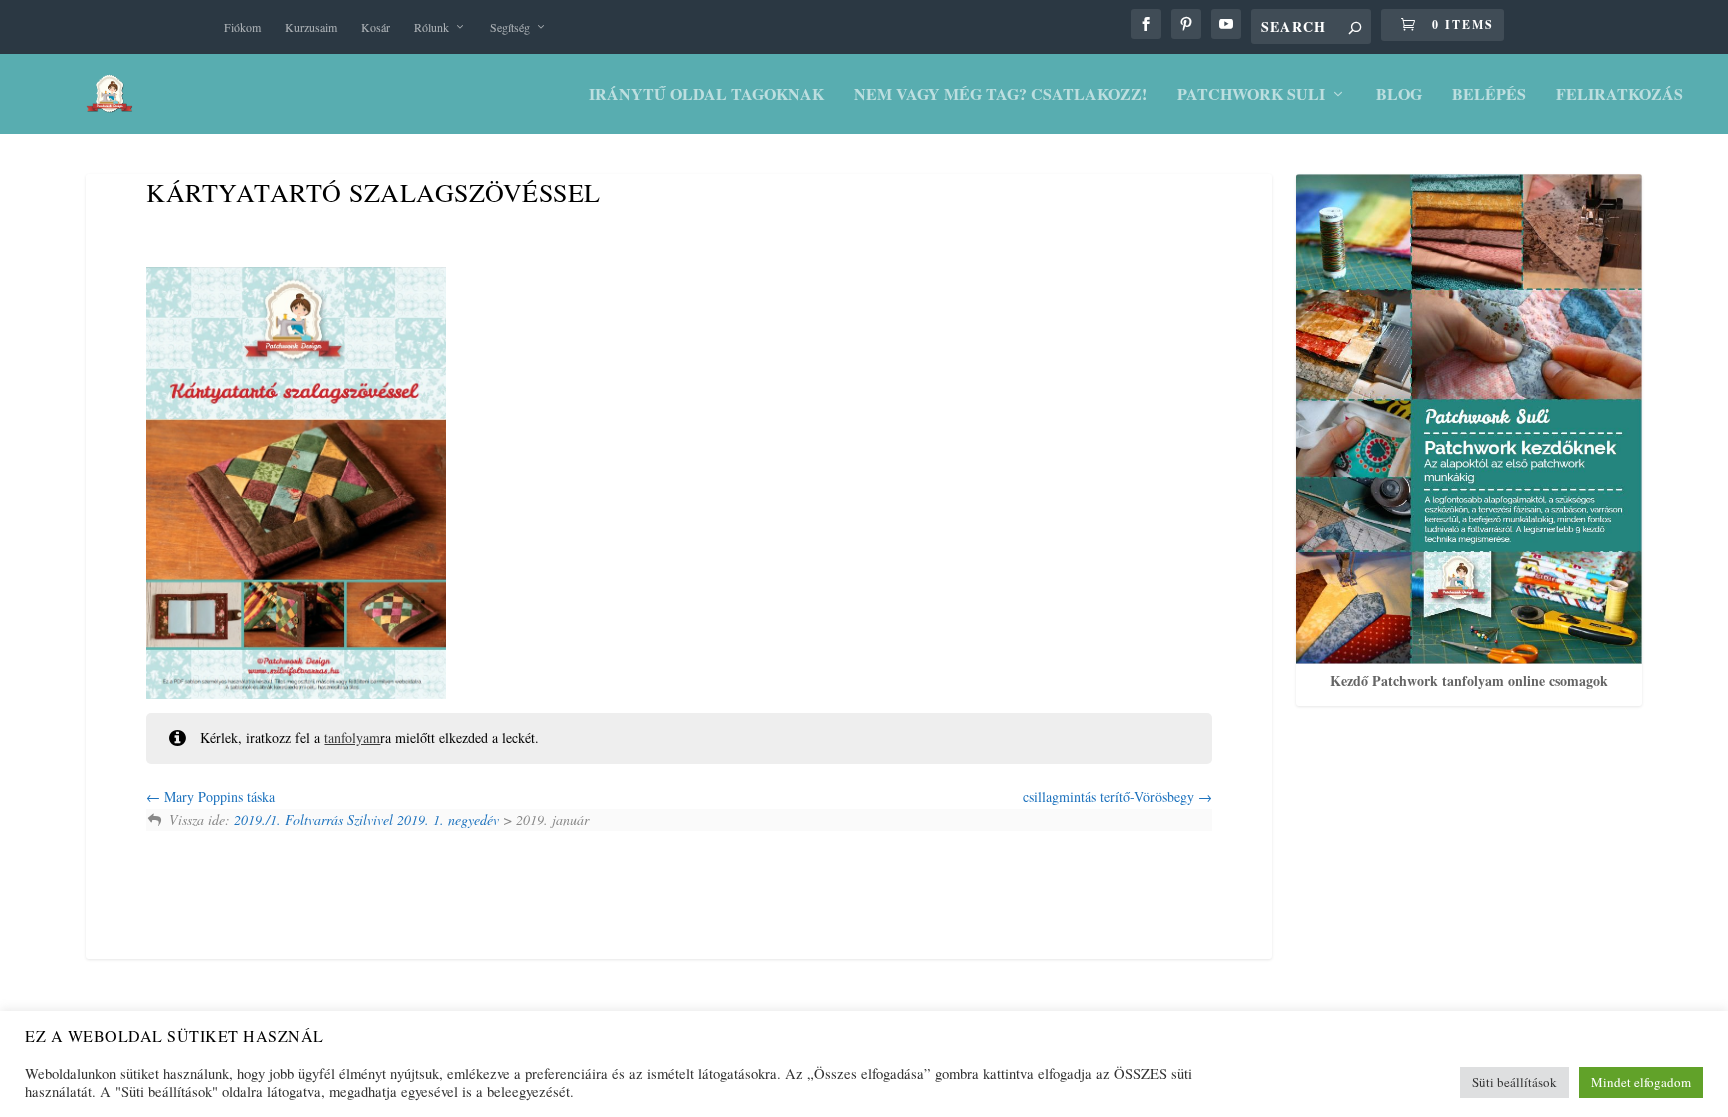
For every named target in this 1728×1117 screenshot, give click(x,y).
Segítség (510, 27)
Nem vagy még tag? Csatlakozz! (1000, 95)
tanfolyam (352, 737)
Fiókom (242, 27)
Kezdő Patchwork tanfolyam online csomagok (1469, 680)
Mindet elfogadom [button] (1641, 1082)
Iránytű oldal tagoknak (706, 95)
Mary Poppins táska (217, 796)
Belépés (1489, 95)
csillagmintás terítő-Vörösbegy (1110, 796)
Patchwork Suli (1251, 95)
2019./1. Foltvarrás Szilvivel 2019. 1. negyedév (366, 819)
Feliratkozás (1619, 95)
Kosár (375, 27)
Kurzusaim (311, 27)
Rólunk (431, 27)
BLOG (1399, 95)
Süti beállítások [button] (1514, 1082)
